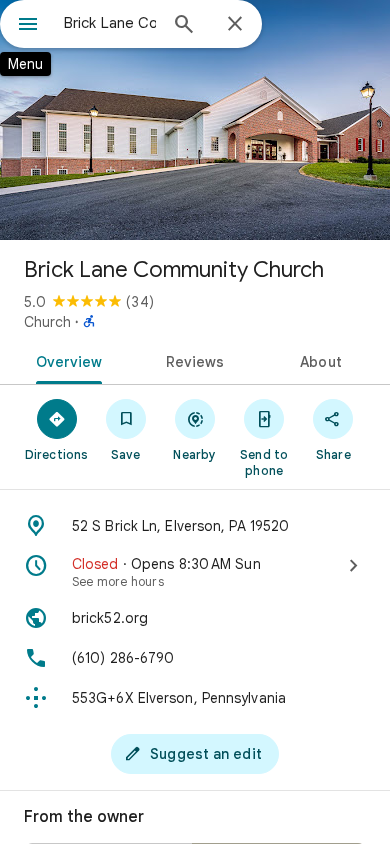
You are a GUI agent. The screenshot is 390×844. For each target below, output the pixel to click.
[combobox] (110, 23)
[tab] (65, 360)
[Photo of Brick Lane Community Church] (195, 120)
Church (47, 322)
